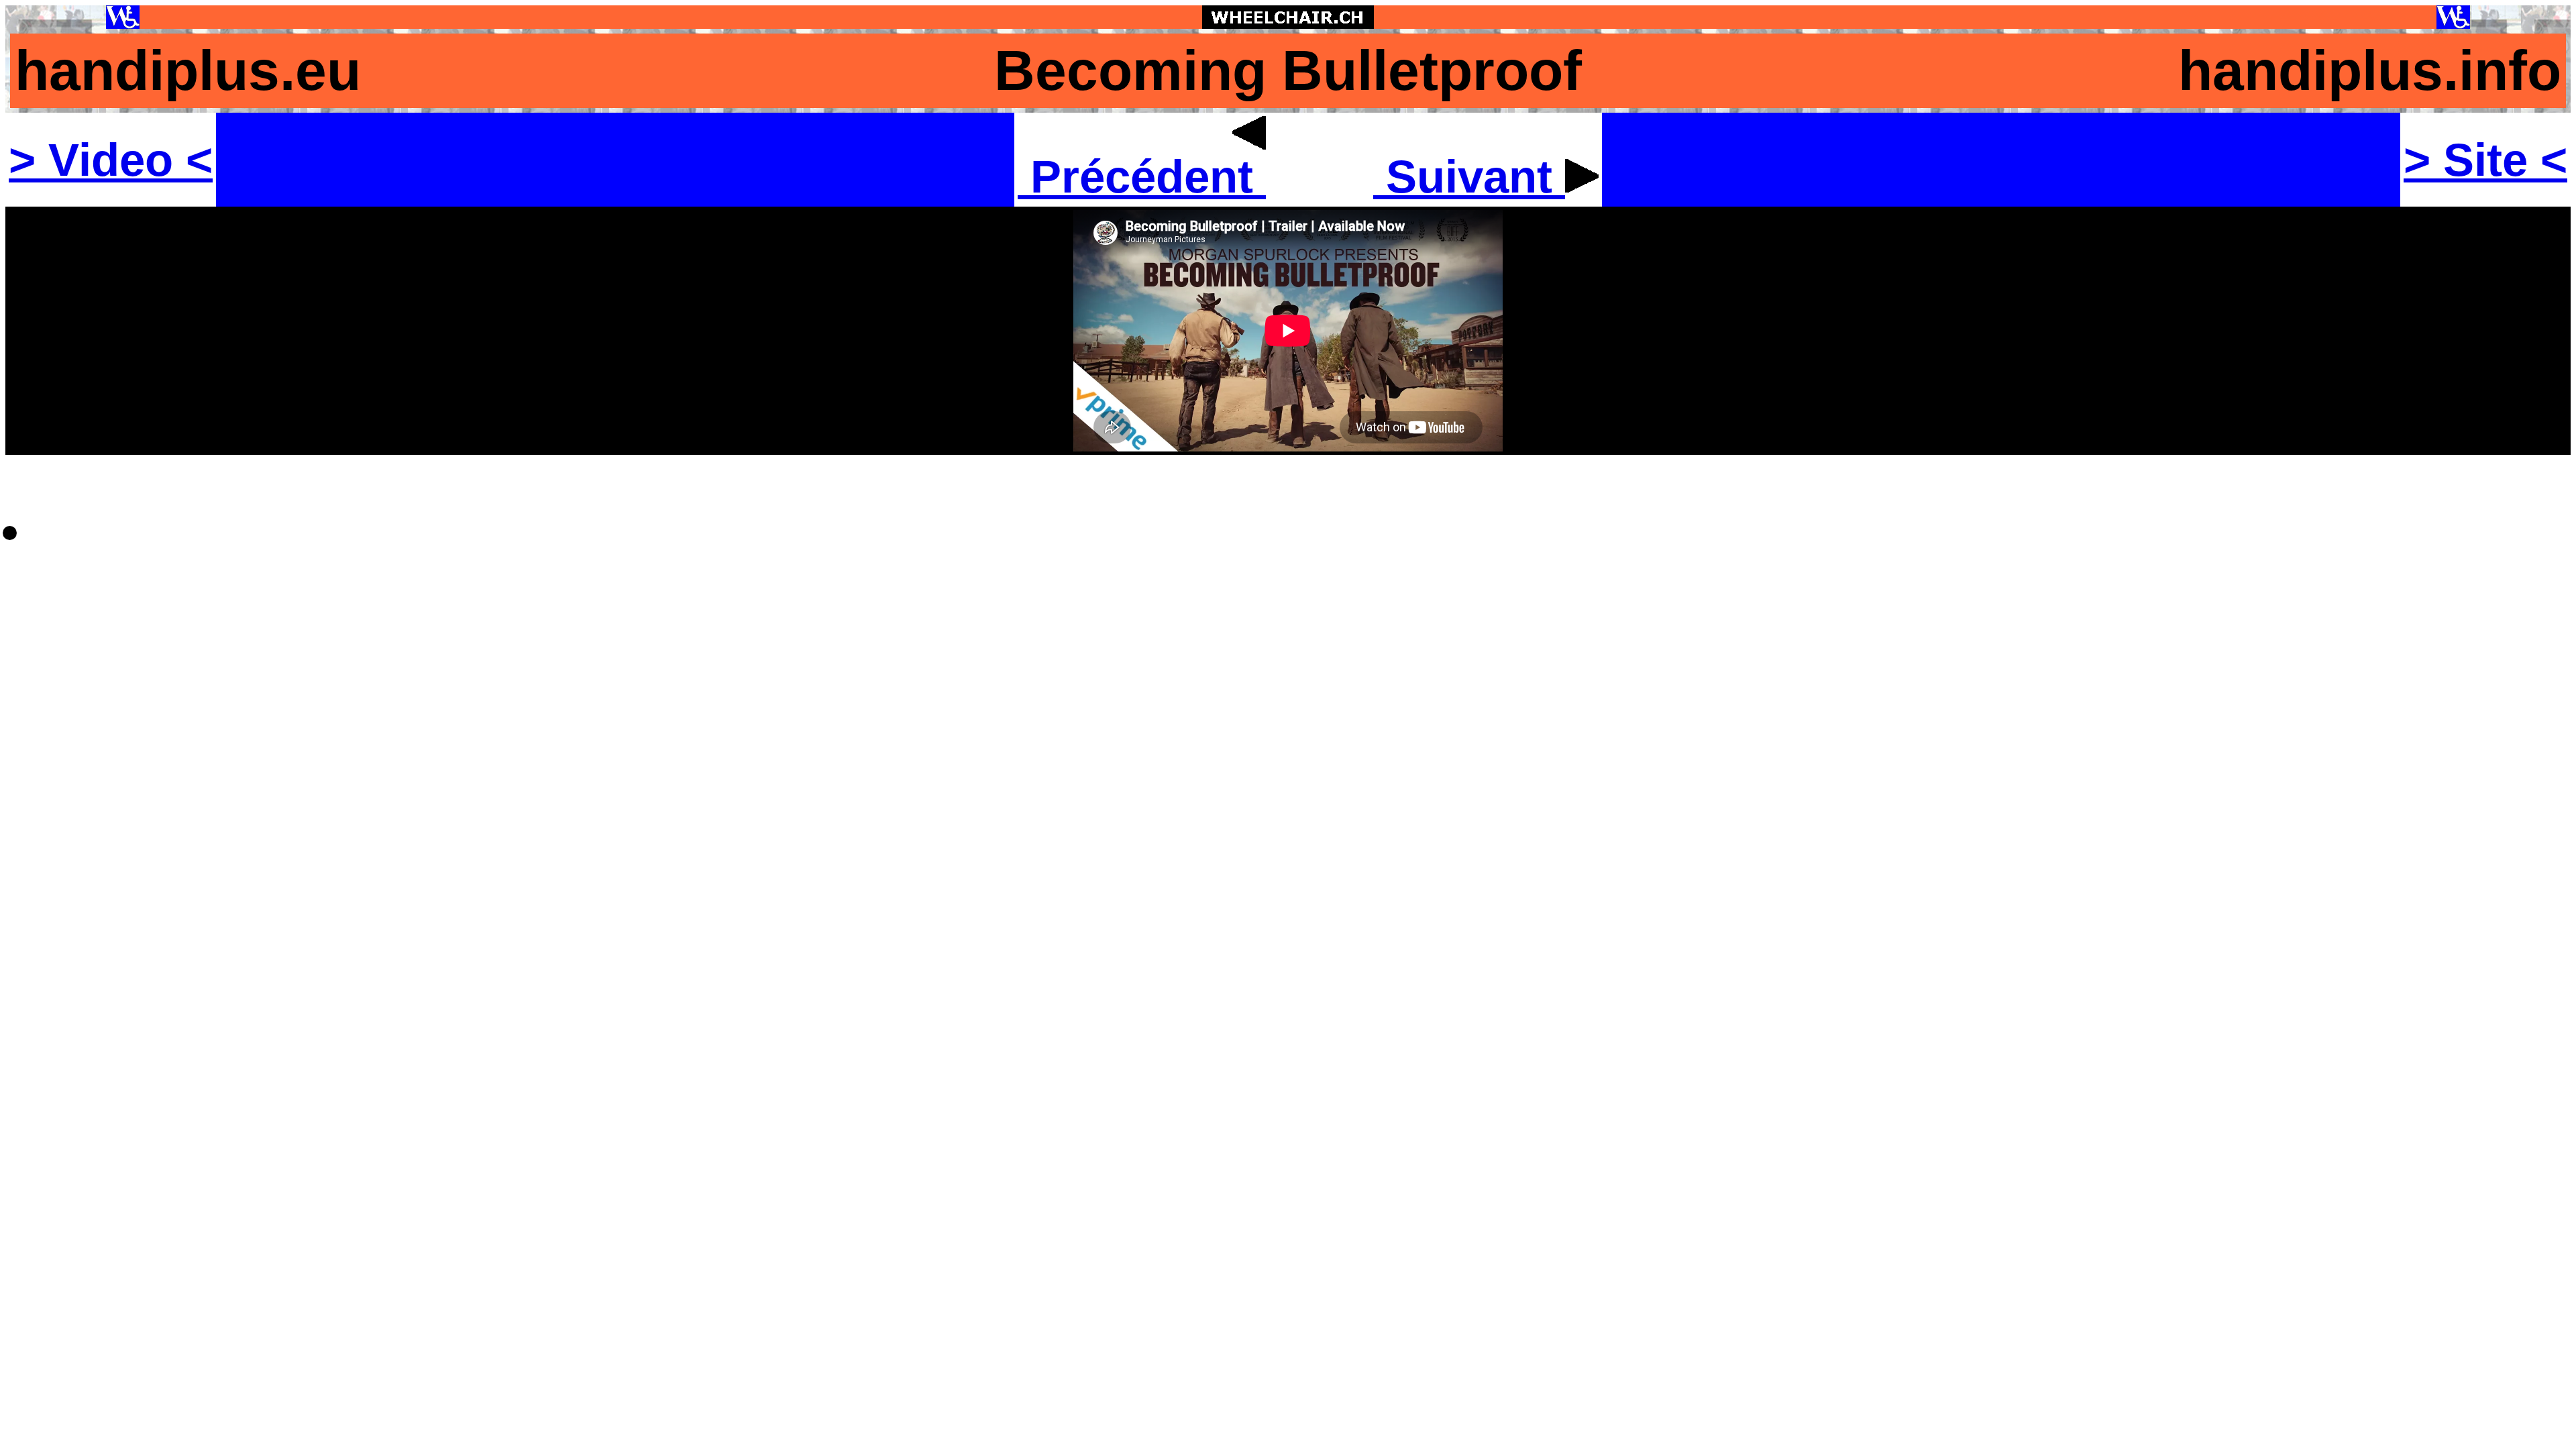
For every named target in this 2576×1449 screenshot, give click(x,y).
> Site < (2485, 160)
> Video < (111, 160)
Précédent (1142, 176)
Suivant (1469, 176)
